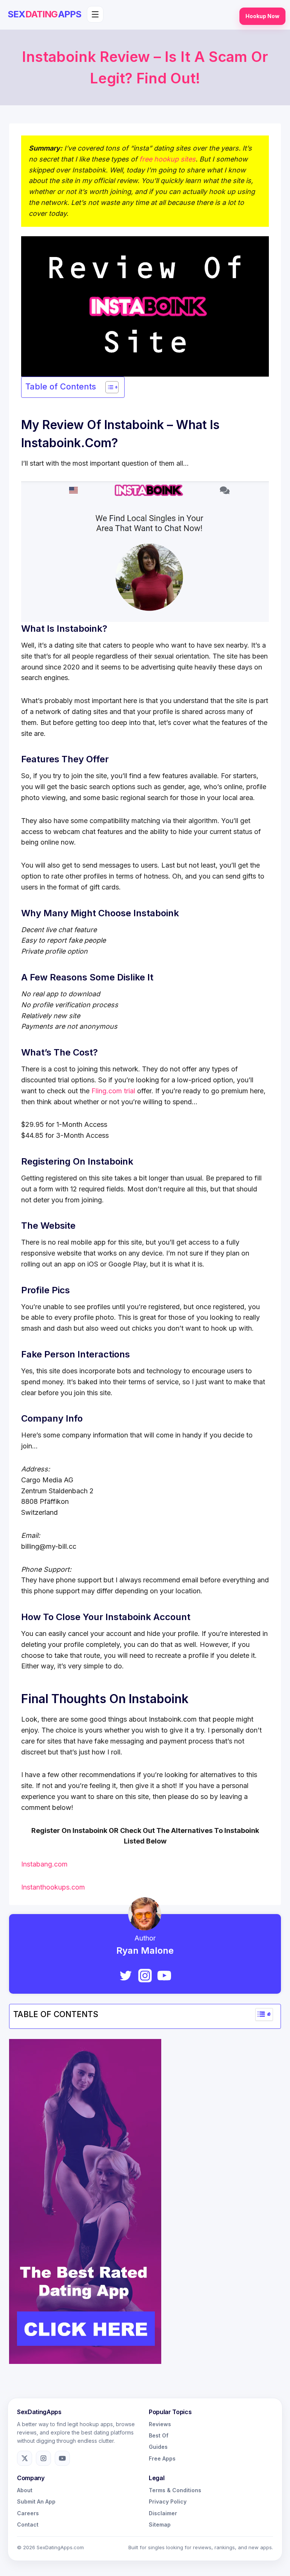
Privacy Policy (168, 2501)
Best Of (159, 2435)
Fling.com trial (113, 1091)
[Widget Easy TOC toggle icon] (264, 2014)
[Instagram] (145, 1976)
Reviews (160, 2424)
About (25, 2490)
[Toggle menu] (95, 14)
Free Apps (162, 2458)
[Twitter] (126, 1976)
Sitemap (160, 2524)
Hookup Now (262, 16)
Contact (28, 2524)
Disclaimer (163, 2513)
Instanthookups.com (53, 1887)
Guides (158, 2447)
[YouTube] (164, 1976)
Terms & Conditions (175, 2490)
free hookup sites (167, 159)
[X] (25, 2458)
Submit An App (36, 2501)
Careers (28, 2513)
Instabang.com (44, 1864)
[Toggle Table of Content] (108, 387)
